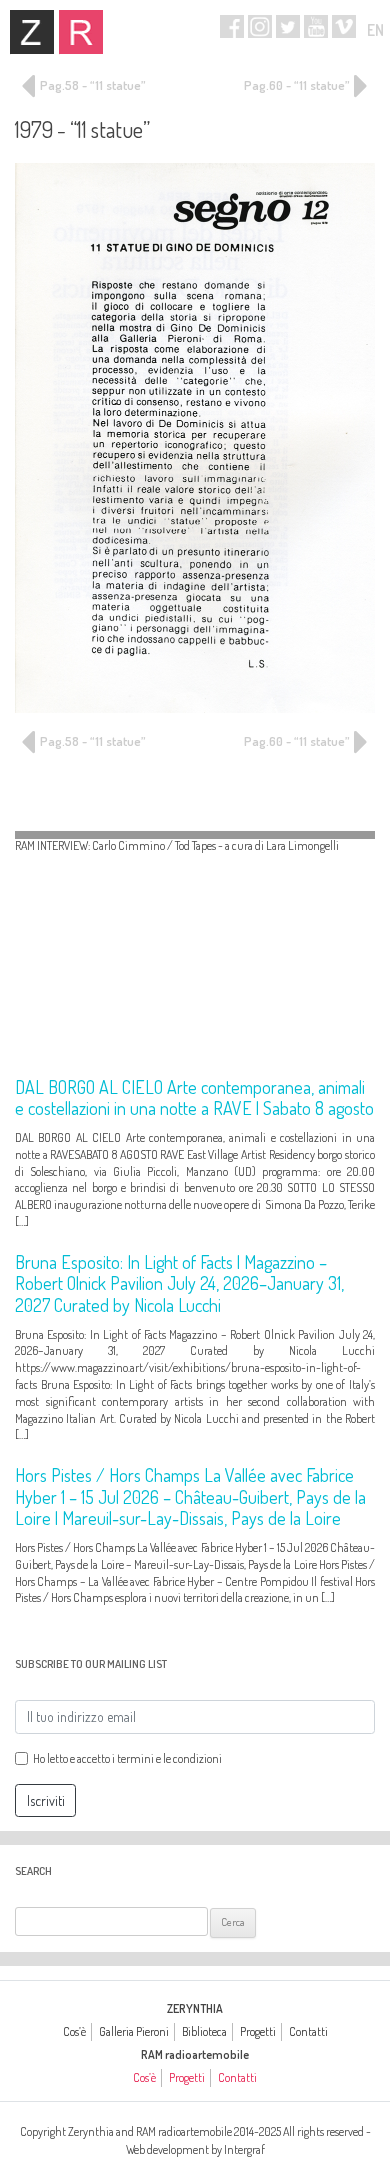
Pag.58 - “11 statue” (91, 85)
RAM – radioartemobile (81, 32)
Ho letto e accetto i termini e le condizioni (127, 1758)
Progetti (258, 2031)
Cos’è (74, 2031)
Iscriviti (46, 1800)
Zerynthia (32, 32)
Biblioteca (204, 2031)
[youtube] (316, 26)
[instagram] (260, 26)
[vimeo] (344, 26)
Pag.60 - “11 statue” (298, 85)
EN (375, 30)
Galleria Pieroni (134, 2031)
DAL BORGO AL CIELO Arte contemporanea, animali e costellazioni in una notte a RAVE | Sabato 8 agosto (194, 1098)
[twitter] (288, 26)
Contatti (308, 2031)
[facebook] (232, 26)
